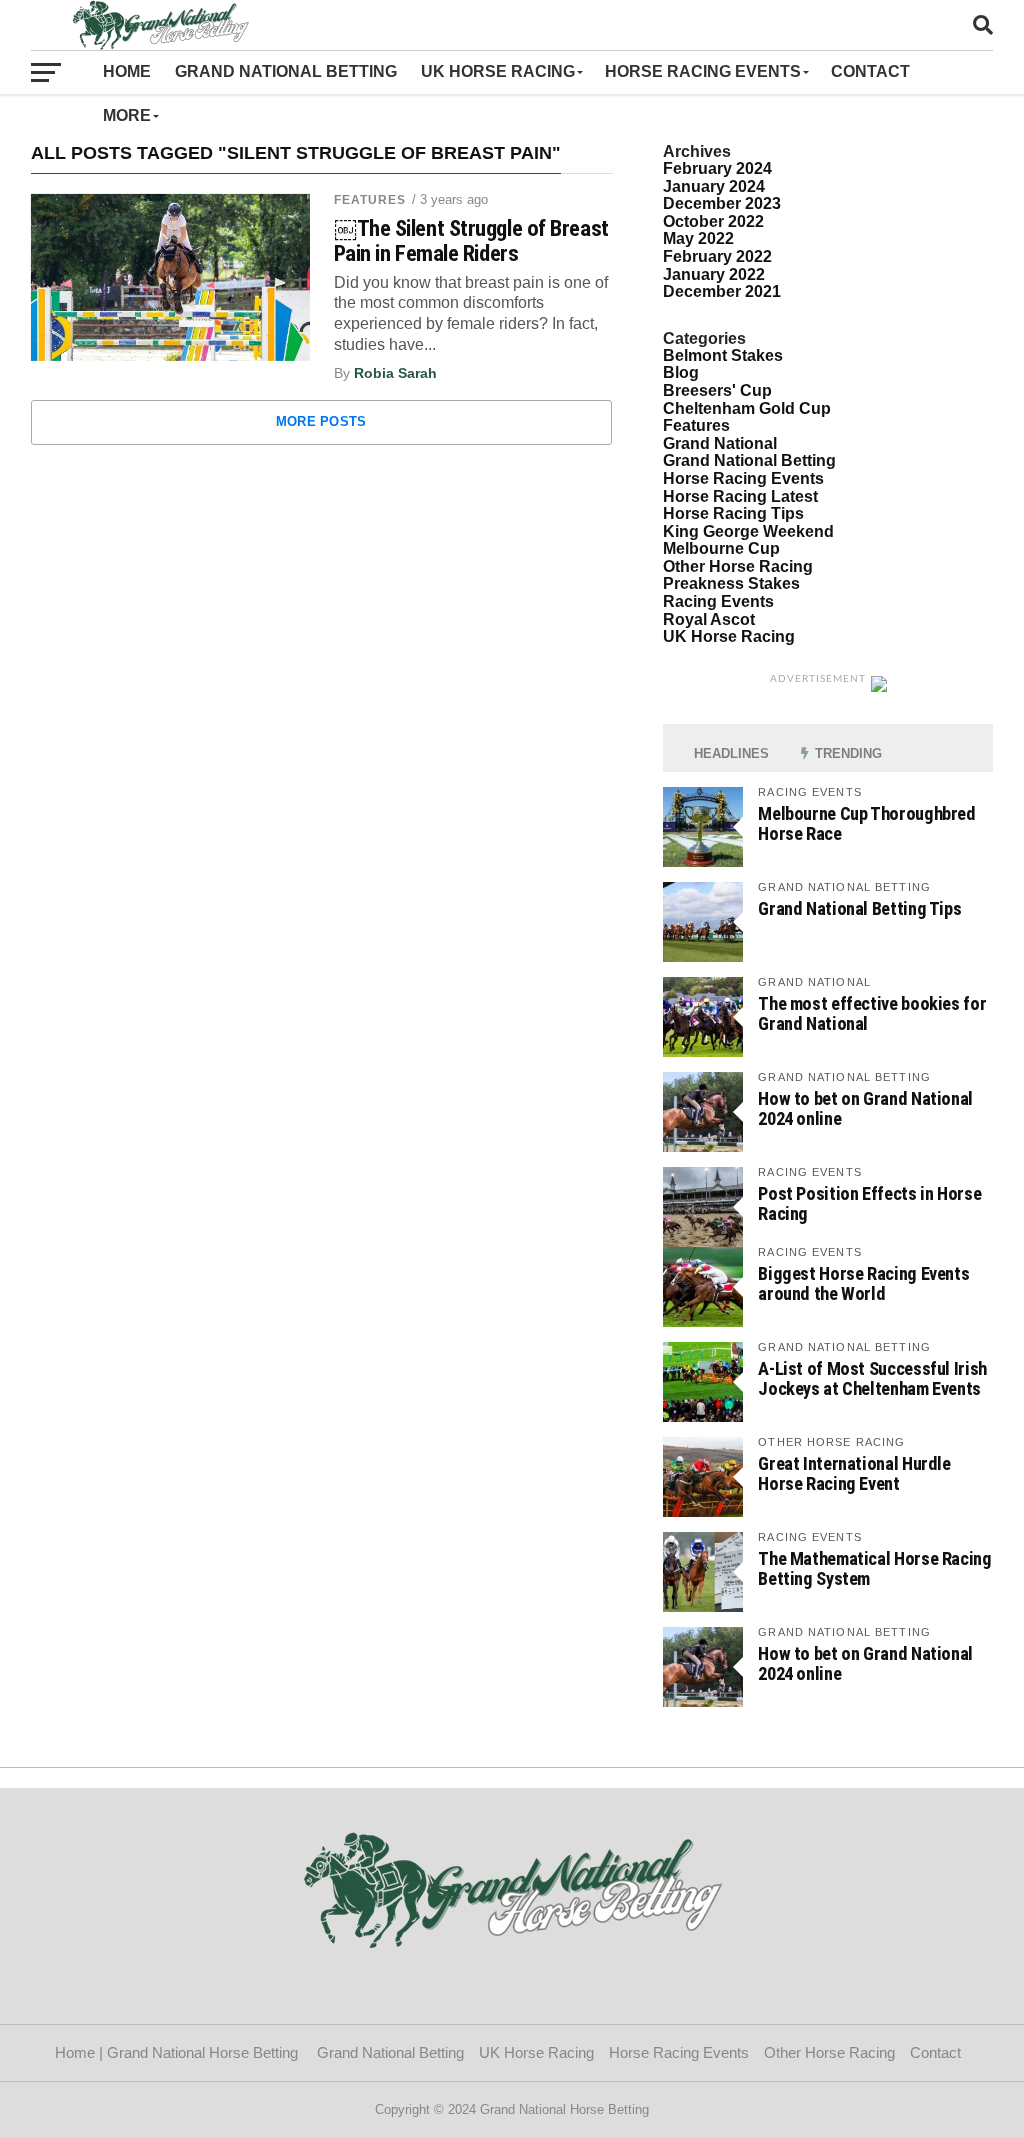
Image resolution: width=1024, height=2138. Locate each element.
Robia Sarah (395, 373)
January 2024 (714, 186)
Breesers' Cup (717, 390)
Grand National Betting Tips (859, 908)
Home (127, 71)
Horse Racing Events (703, 71)
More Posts (321, 421)
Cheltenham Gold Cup (747, 408)
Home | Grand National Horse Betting (178, 2052)
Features (370, 200)
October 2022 (713, 221)
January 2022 (714, 274)
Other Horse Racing (738, 566)
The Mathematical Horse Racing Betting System (874, 1568)
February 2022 (717, 256)
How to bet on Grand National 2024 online (865, 1108)
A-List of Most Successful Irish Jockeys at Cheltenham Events (872, 1378)
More (127, 115)
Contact (874, 71)
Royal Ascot (709, 619)
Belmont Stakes (723, 355)
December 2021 (722, 291)
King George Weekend (748, 531)
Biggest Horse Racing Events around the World (863, 1283)
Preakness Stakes (731, 583)
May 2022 (698, 238)
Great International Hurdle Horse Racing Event (854, 1473)
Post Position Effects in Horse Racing (869, 1203)
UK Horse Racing (498, 71)
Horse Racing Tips (733, 513)
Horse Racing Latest (740, 496)
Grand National (720, 443)
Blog (681, 372)
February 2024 (717, 168)
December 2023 (722, 203)
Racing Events (718, 601)
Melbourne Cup (721, 548)
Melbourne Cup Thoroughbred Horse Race (866, 823)
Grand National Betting (286, 71)
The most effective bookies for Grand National (872, 1013)
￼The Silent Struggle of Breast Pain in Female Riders (471, 240)
